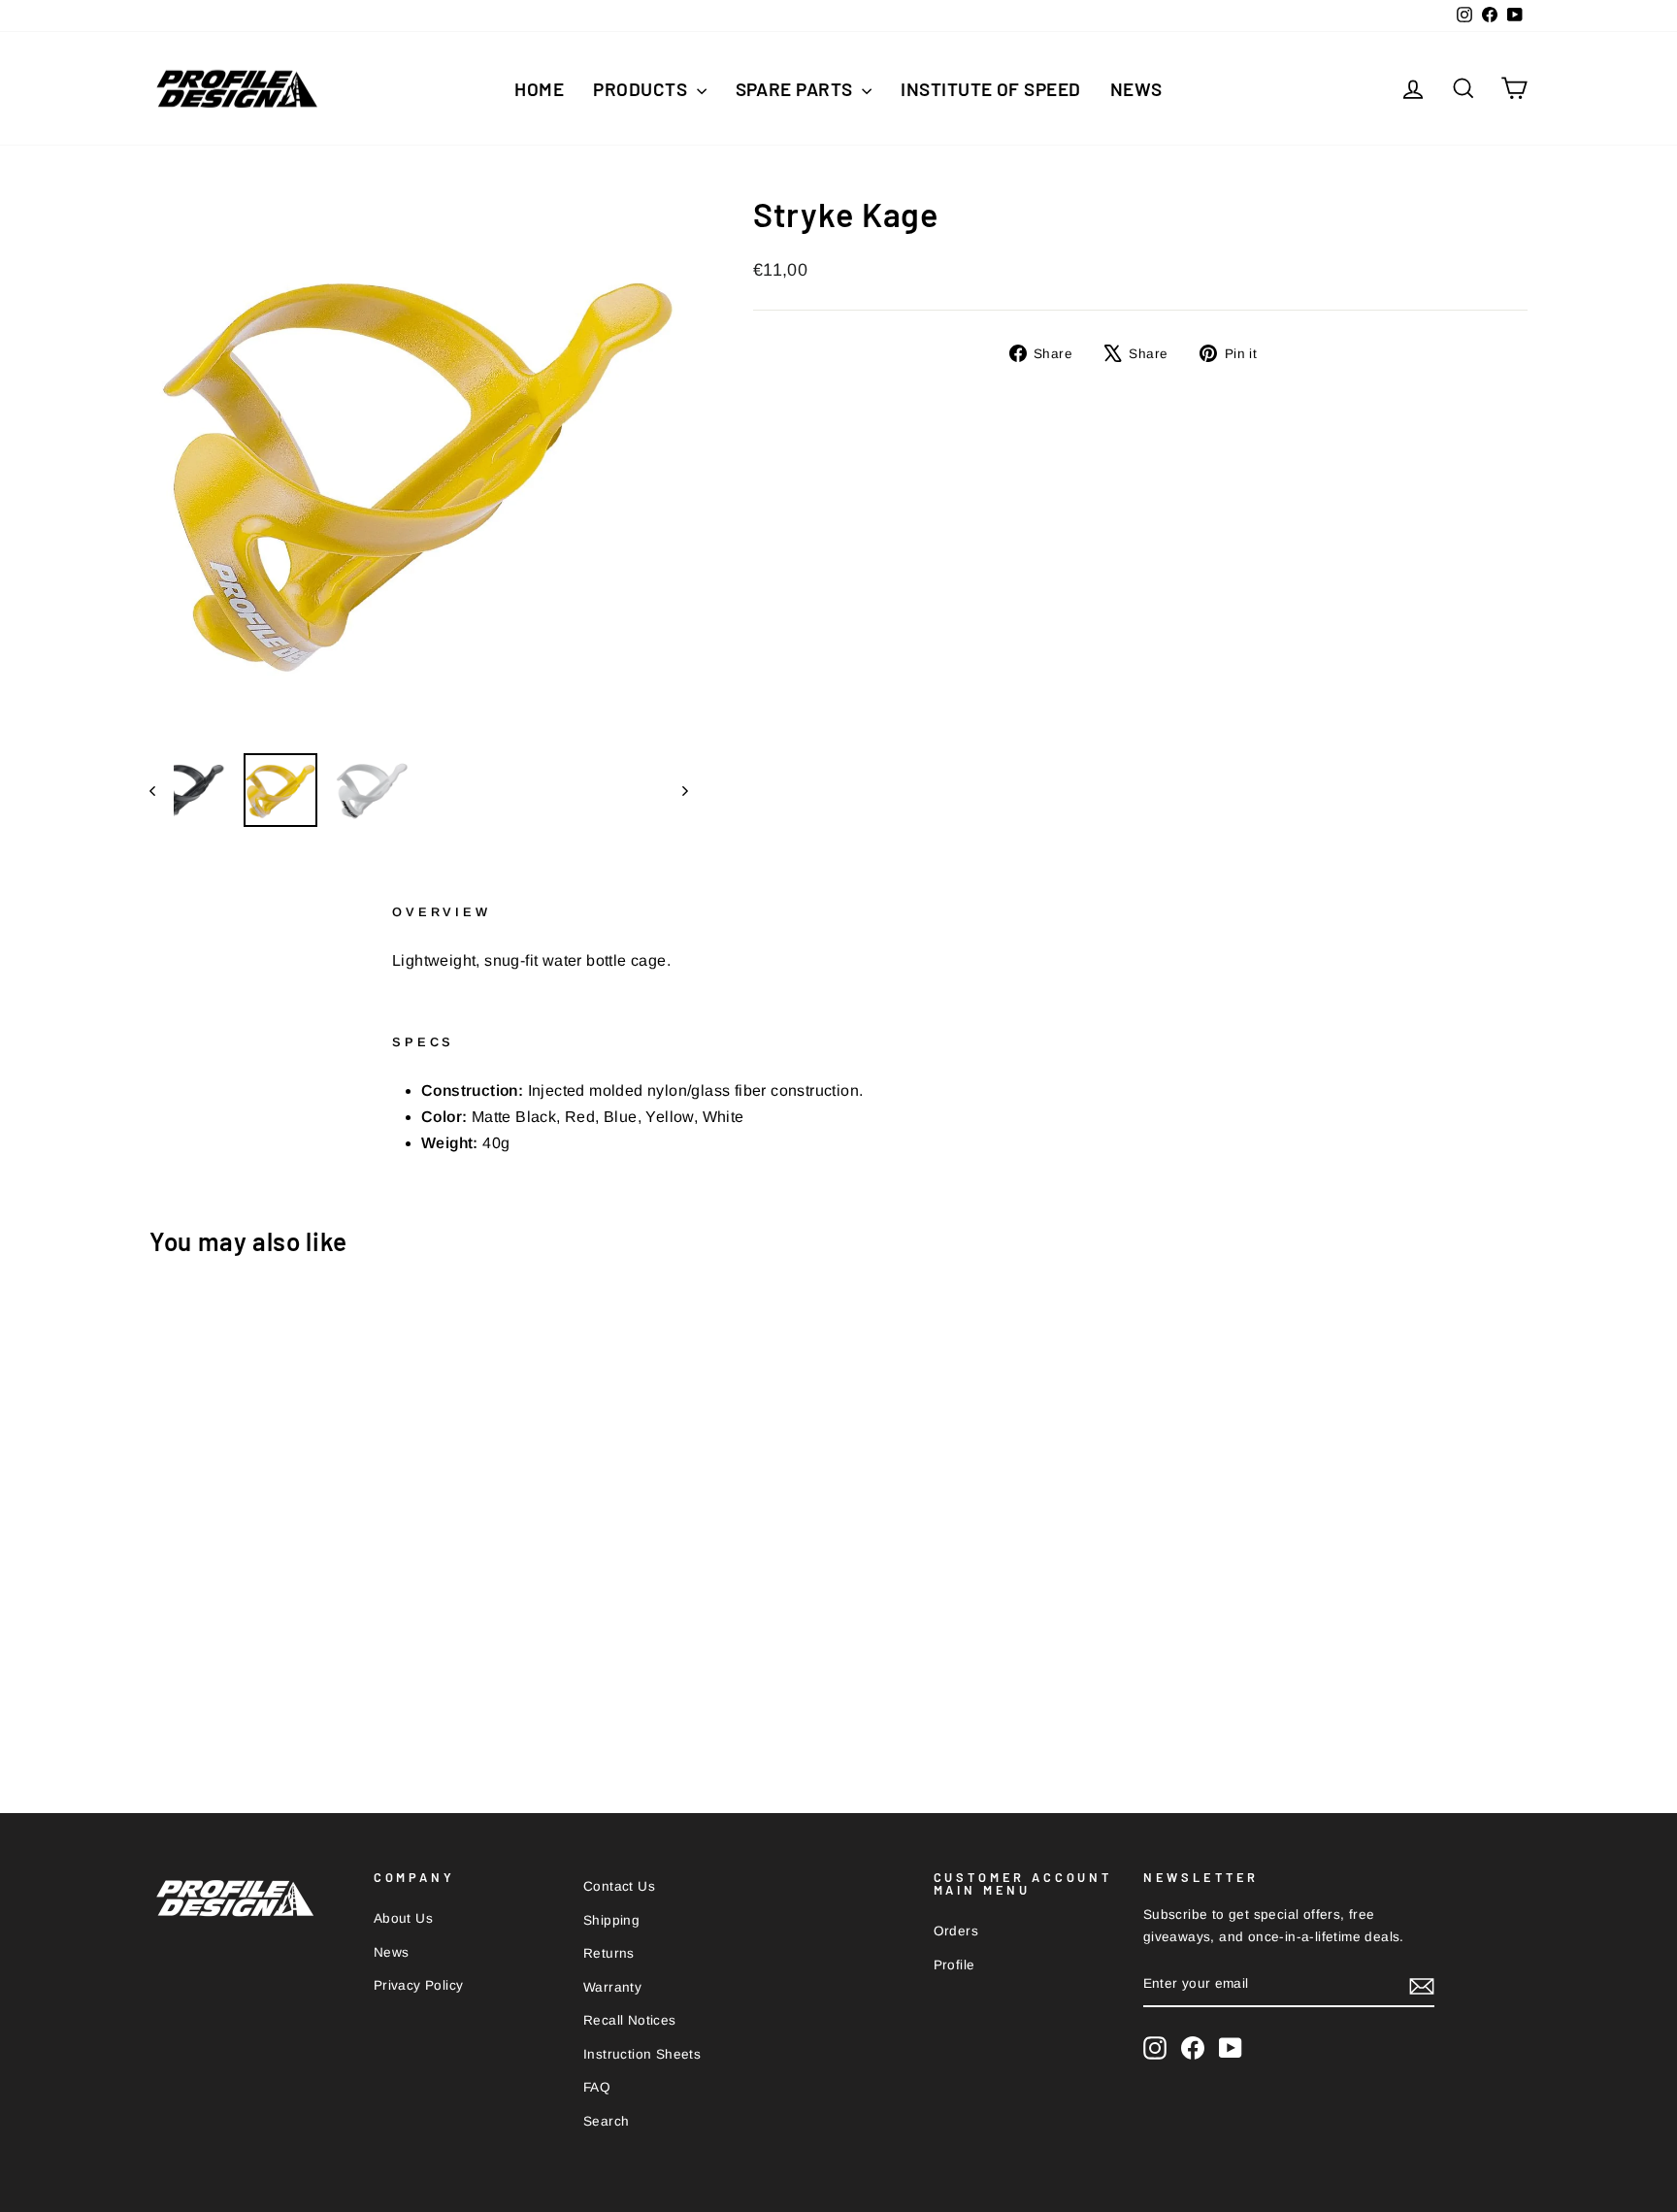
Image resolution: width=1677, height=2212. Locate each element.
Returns (609, 1953)
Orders (956, 1931)
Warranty (612, 1987)
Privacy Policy (419, 1985)
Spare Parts (797, 89)
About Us (403, 1918)
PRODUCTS (642, 89)
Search (606, 2121)
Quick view (314, 1608)
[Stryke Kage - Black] (314, 1698)
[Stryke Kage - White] (288, 1698)
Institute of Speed (991, 89)
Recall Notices (630, 2020)
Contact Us (619, 1886)
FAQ (597, 2087)
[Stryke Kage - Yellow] (340, 1698)
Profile (954, 1965)
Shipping (611, 1920)
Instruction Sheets (642, 2054)
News (1136, 89)
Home (539, 89)
